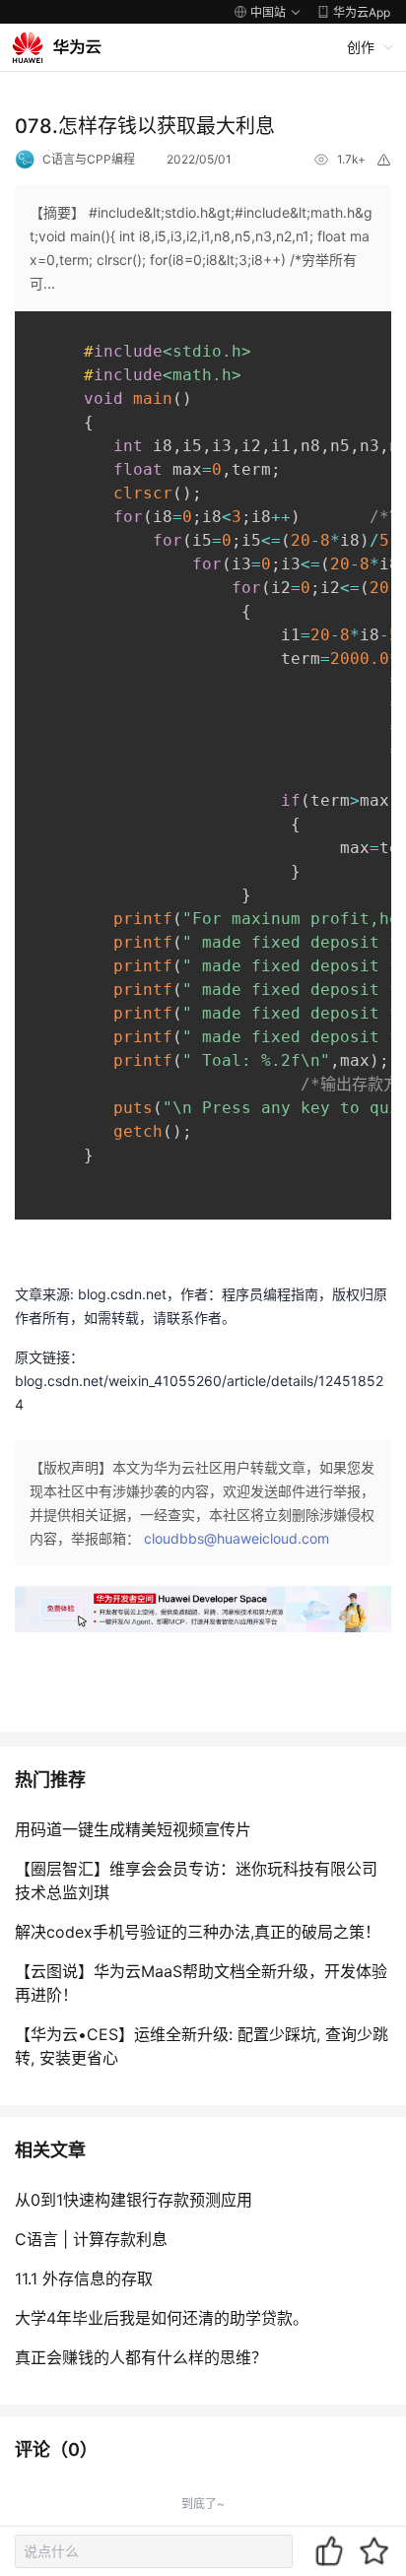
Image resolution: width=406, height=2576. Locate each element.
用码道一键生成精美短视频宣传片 (133, 1829)
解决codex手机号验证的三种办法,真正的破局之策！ (198, 1932)
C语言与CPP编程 (89, 159)
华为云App (362, 12)
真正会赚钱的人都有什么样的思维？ (141, 2357)
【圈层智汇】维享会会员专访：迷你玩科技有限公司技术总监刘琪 (196, 1881)
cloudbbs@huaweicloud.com (237, 1538)
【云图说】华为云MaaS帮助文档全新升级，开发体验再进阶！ (201, 1983)
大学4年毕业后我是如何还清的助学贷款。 (162, 2318)
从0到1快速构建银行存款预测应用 (134, 2200)
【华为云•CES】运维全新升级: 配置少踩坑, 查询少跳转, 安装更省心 (202, 2046)
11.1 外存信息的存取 (84, 2279)
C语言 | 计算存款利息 (91, 2239)
